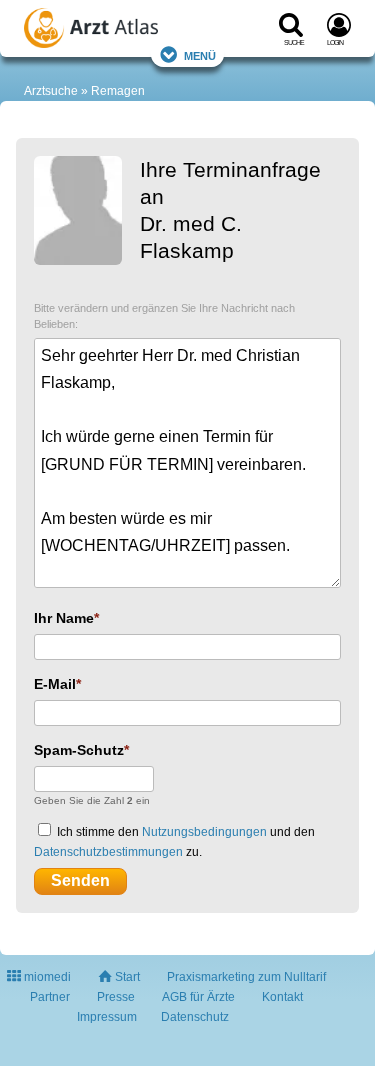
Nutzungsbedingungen (204, 832)
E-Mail (55, 684)
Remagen (118, 91)
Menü (200, 54)
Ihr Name (64, 618)
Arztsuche (51, 91)
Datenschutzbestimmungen (108, 852)
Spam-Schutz (79, 750)
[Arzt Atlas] (115, 31)
